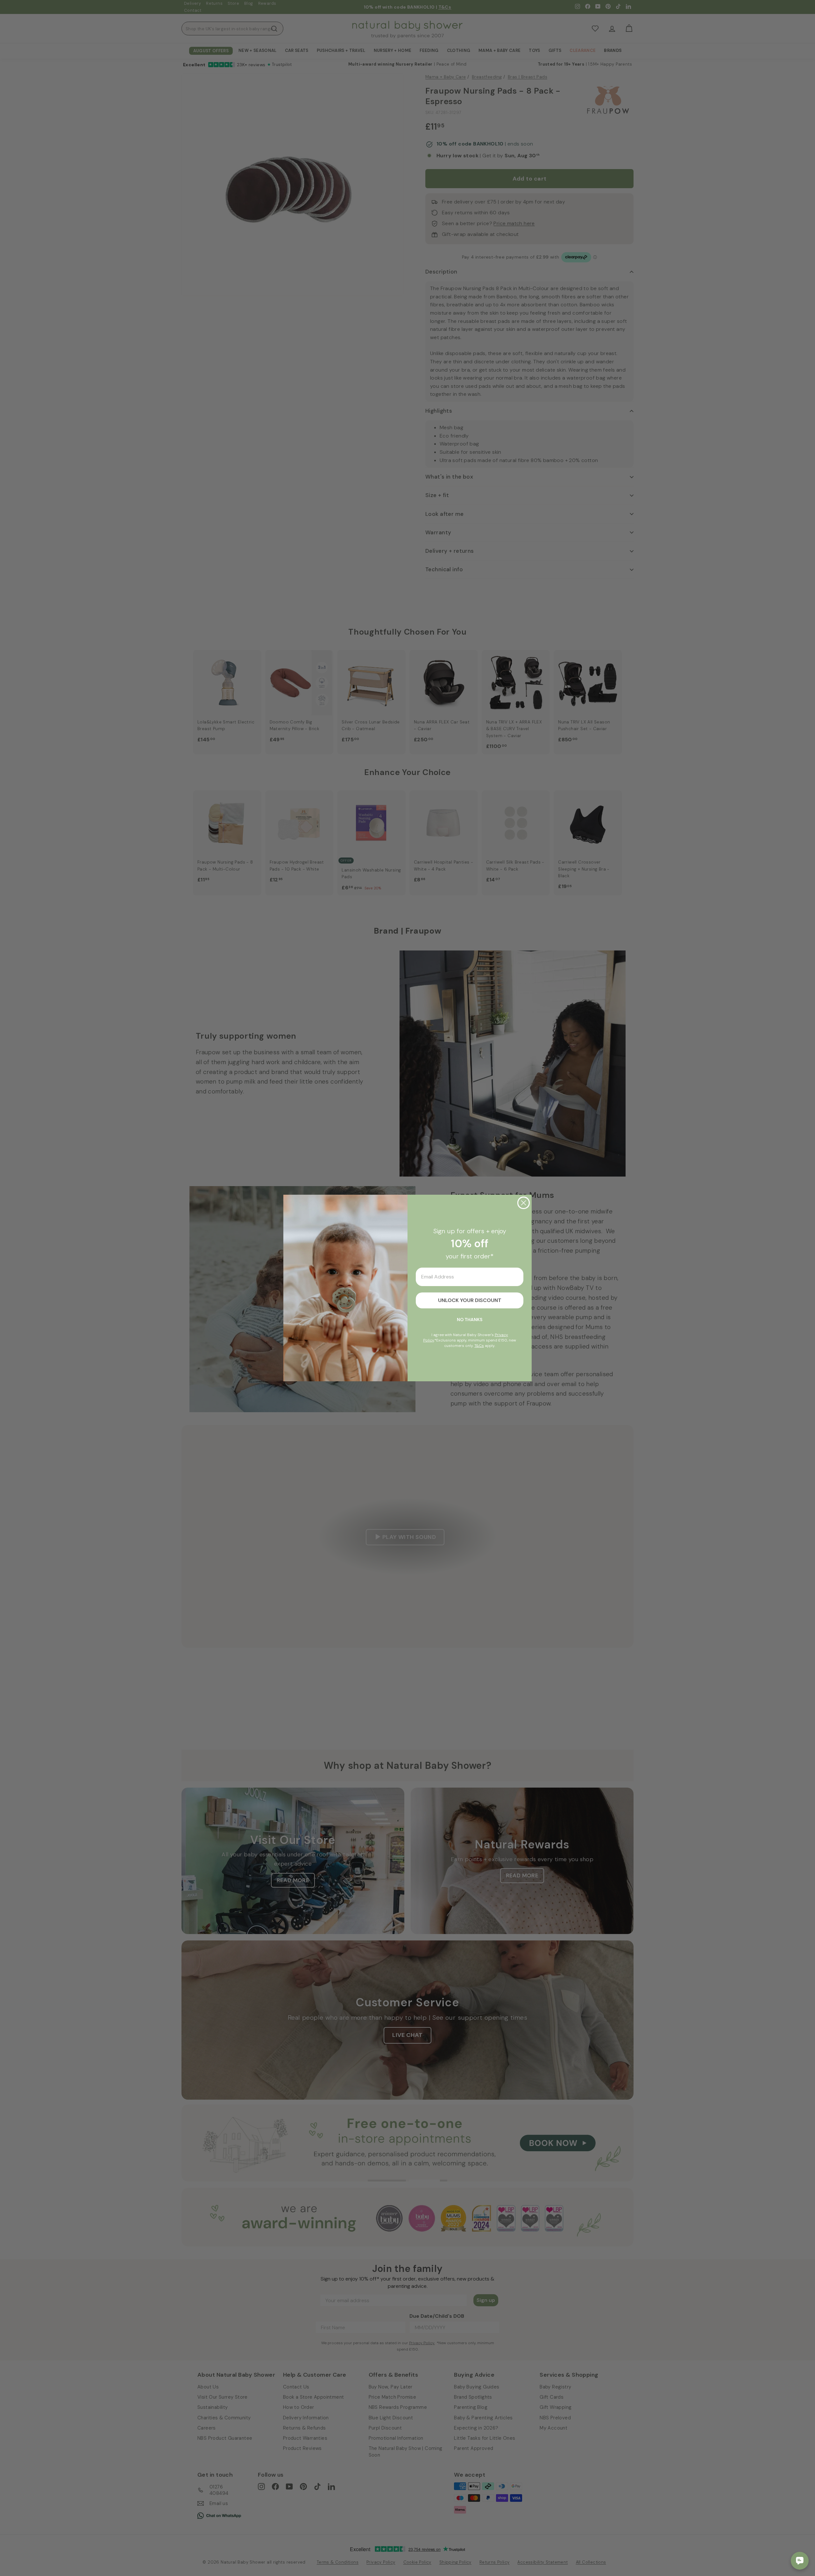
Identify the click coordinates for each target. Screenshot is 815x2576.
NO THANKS (470, 1320)
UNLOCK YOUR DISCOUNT (470, 1300)
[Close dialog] (524, 1203)
